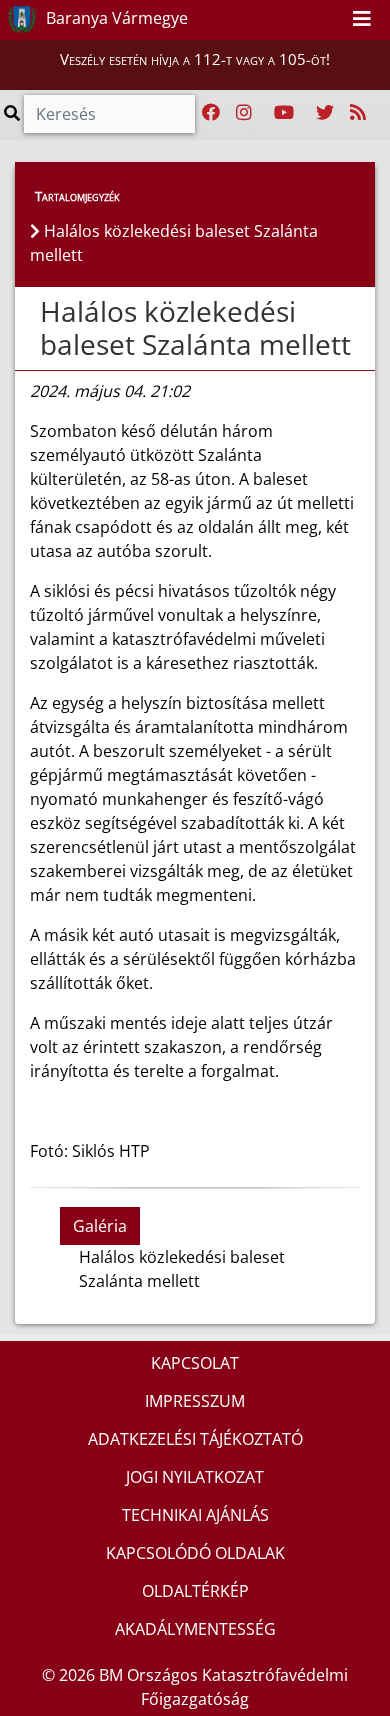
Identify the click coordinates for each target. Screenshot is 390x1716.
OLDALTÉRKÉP (195, 1591)
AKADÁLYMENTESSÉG (195, 1629)
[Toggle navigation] (362, 20)
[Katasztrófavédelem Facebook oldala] (211, 113)
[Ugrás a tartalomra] (308, 19)
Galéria (100, 1226)
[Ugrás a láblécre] (330, 19)
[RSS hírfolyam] (358, 113)
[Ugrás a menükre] (286, 19)
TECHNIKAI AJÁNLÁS (195, 1515)
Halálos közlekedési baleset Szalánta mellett (195, 328)
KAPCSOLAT (195, 1363)
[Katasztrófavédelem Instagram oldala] (244, 113)
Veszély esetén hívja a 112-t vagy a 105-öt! (195, 59)
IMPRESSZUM (195, 1401)
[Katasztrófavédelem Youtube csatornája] (284, 113)
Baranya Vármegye (115, 18)
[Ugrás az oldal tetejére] (38, 312)
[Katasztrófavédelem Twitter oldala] (325, 113)
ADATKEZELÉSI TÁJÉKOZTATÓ (195, 1439)
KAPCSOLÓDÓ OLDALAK (195, 1553)
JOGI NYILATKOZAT (195, 1477)
